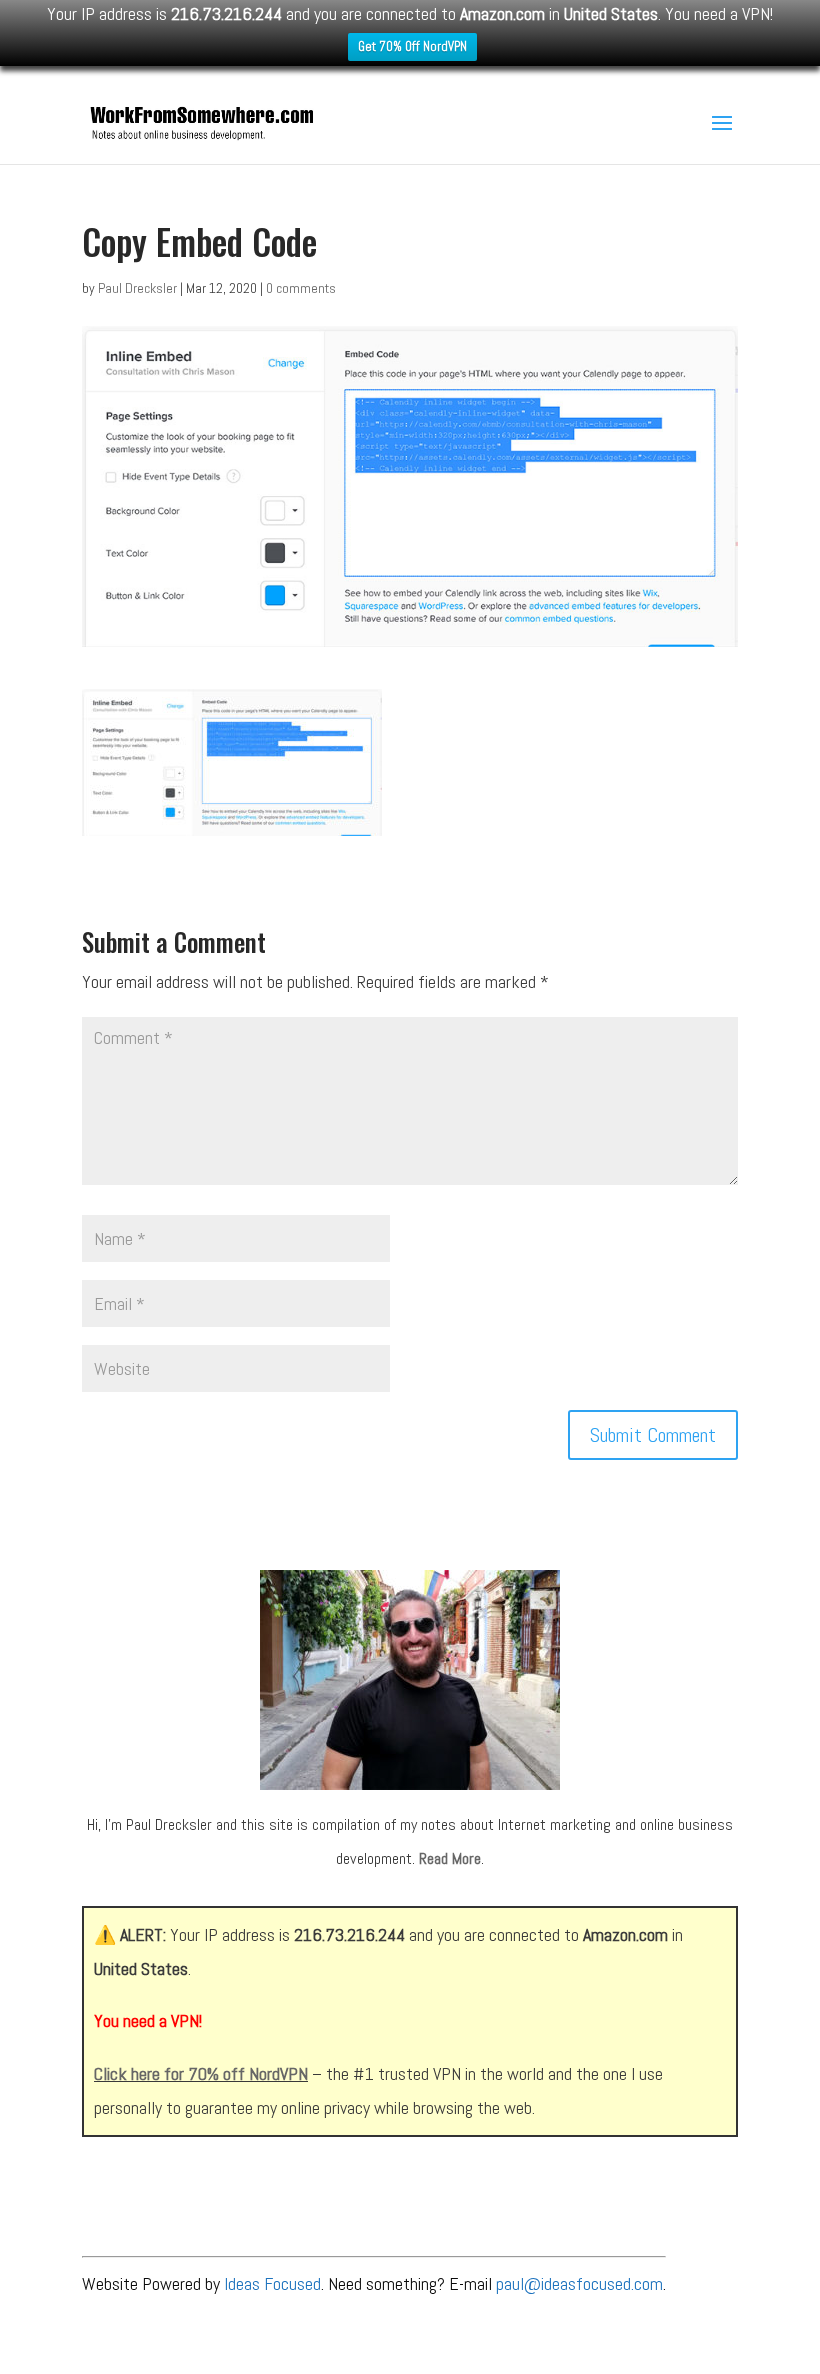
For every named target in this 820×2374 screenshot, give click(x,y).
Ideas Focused (272, 2283)
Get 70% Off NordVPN (412, 46)
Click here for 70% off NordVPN (201, 2073)
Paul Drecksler (137, 288)
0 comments (301, 288)
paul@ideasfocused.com (579, 2283)
